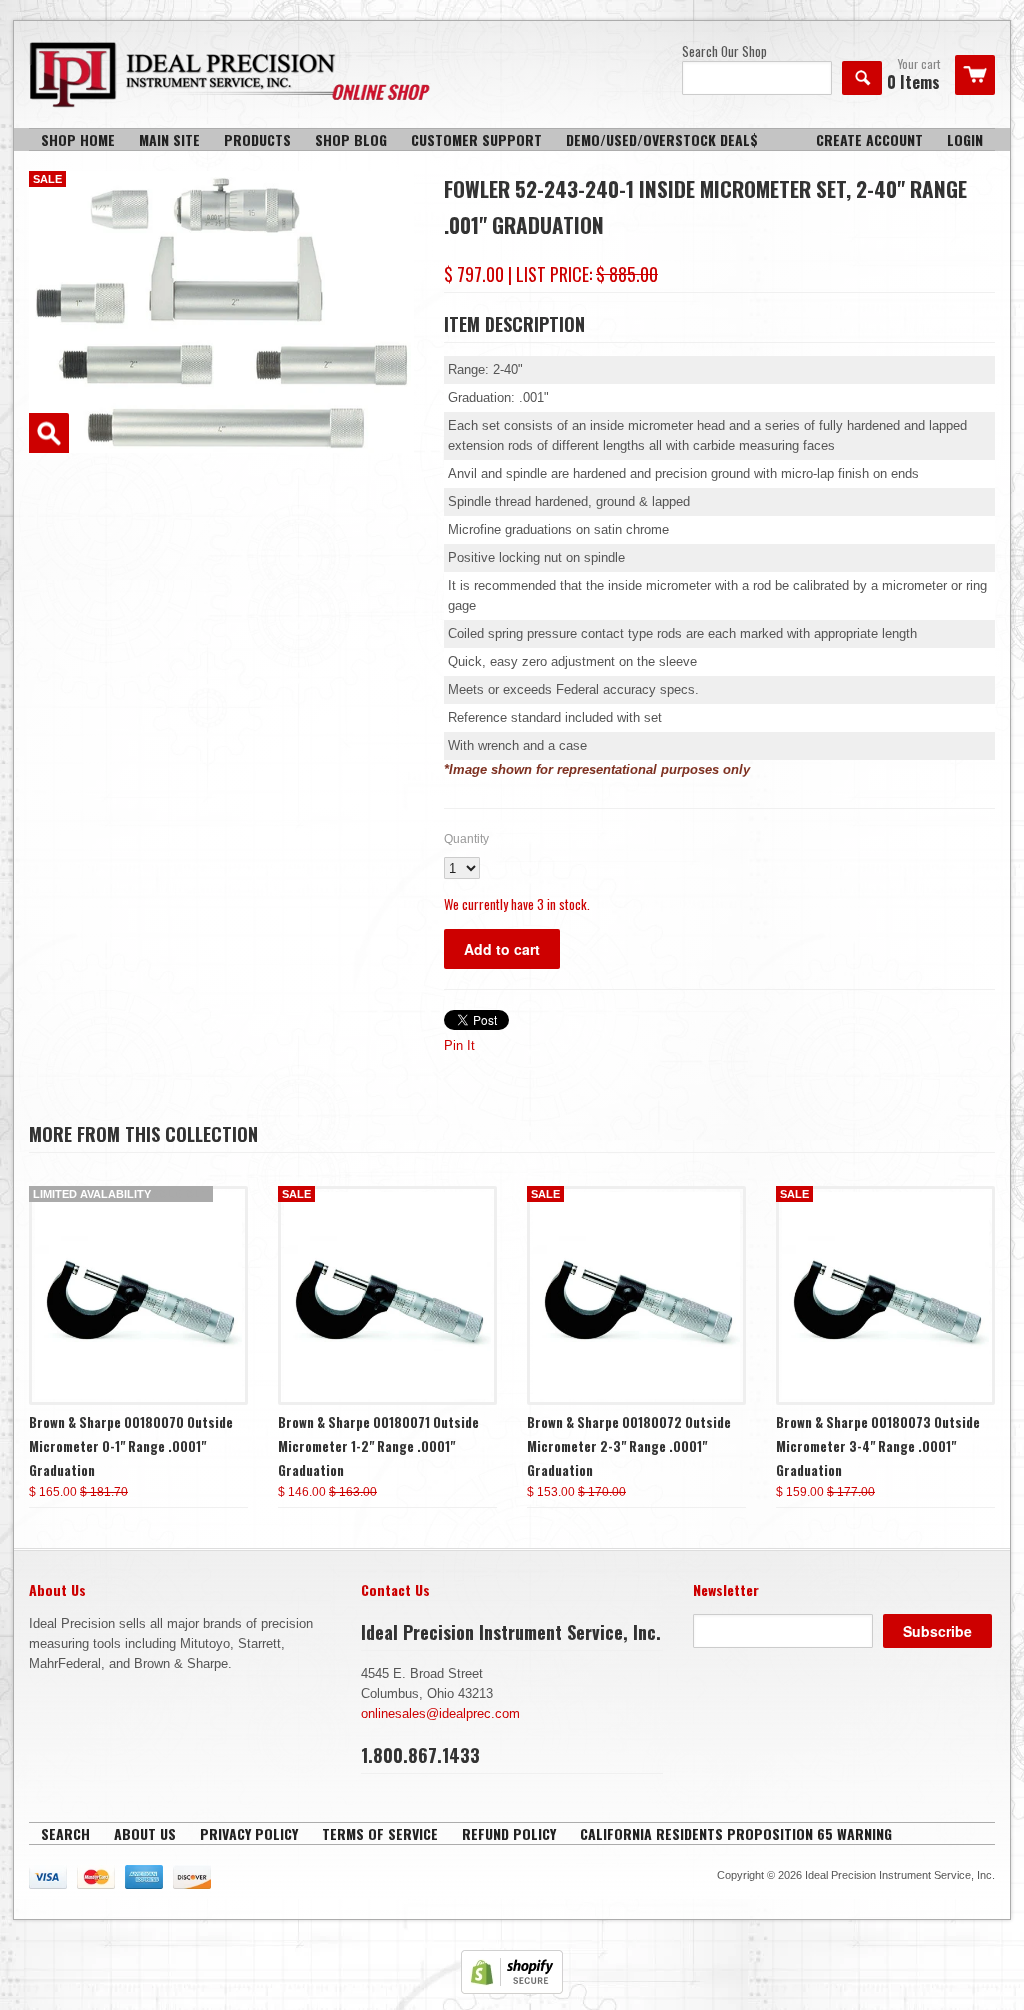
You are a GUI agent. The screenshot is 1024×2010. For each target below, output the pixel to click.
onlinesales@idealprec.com (440, 1713)
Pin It (459, 1045)
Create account (869, 139)
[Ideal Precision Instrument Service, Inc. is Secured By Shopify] (512, 1989)
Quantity (466, 839)
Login (965, 139)
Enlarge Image (49, 433)
